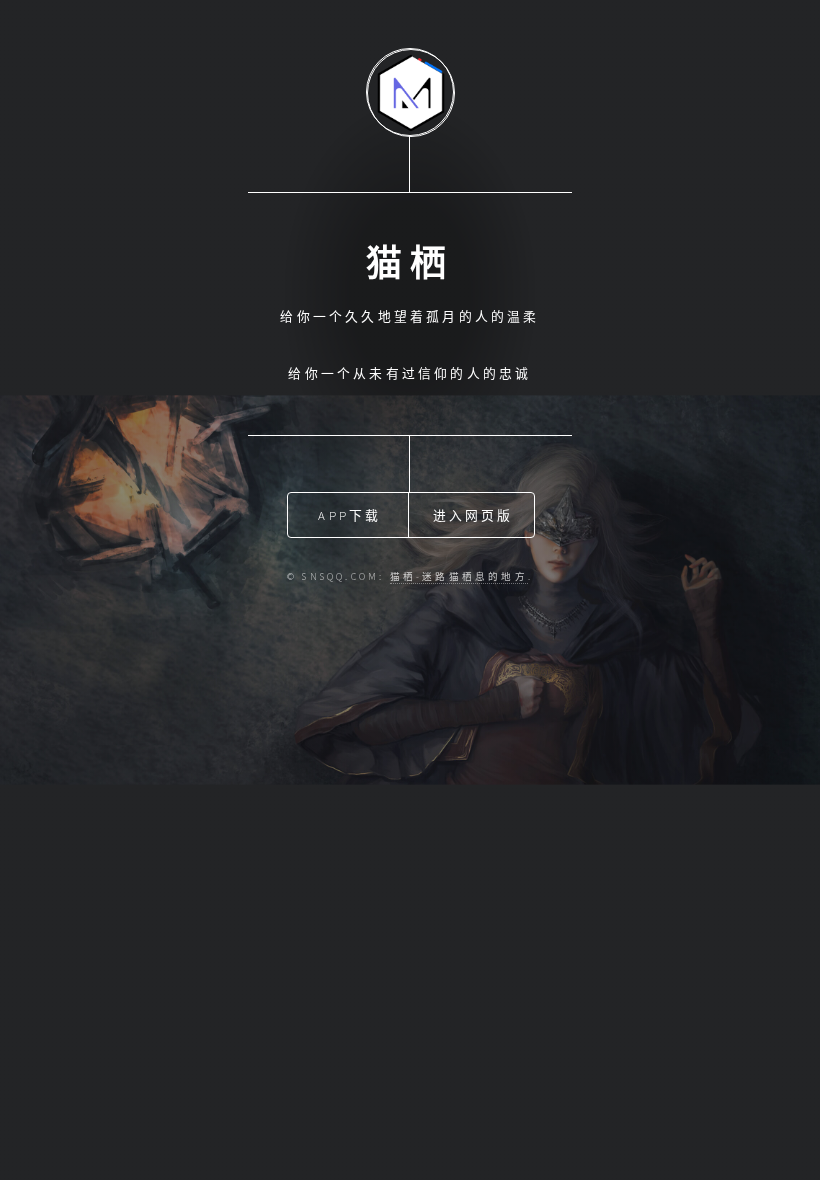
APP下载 (349, 515)
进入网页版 (473, 515)
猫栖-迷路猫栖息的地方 (459, 577)
